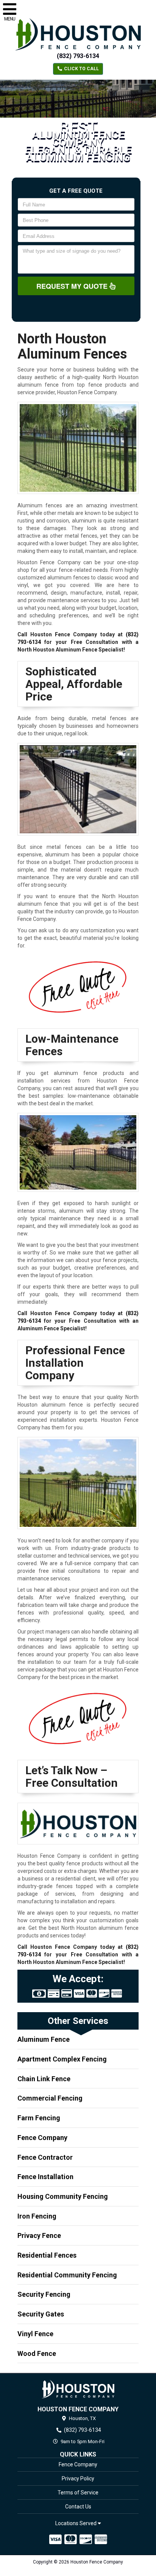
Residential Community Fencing (67, 2275)
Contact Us (78, 2507)
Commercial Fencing (50, 2098)
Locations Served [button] (76, 2523)
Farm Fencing (39, 2118)
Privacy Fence (39, 2235)
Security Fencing (44, 2294)
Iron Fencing (37, 2216)
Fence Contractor (45, 2157)
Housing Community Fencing (63, 2196)
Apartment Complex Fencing (62, 2059)
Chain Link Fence (44, 2079)
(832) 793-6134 (78, 56)
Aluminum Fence (44, 2039)
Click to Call (81, 69)
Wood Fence (37, 2353)
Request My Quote (73, 286)
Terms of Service (78, 2493)
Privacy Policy (78, 2478)
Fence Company (42, 2138)
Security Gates (41, 2314)
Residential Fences (47, 2255)
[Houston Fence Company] (78, 2389)
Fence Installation (45, 2177)
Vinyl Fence (35, 2334)
